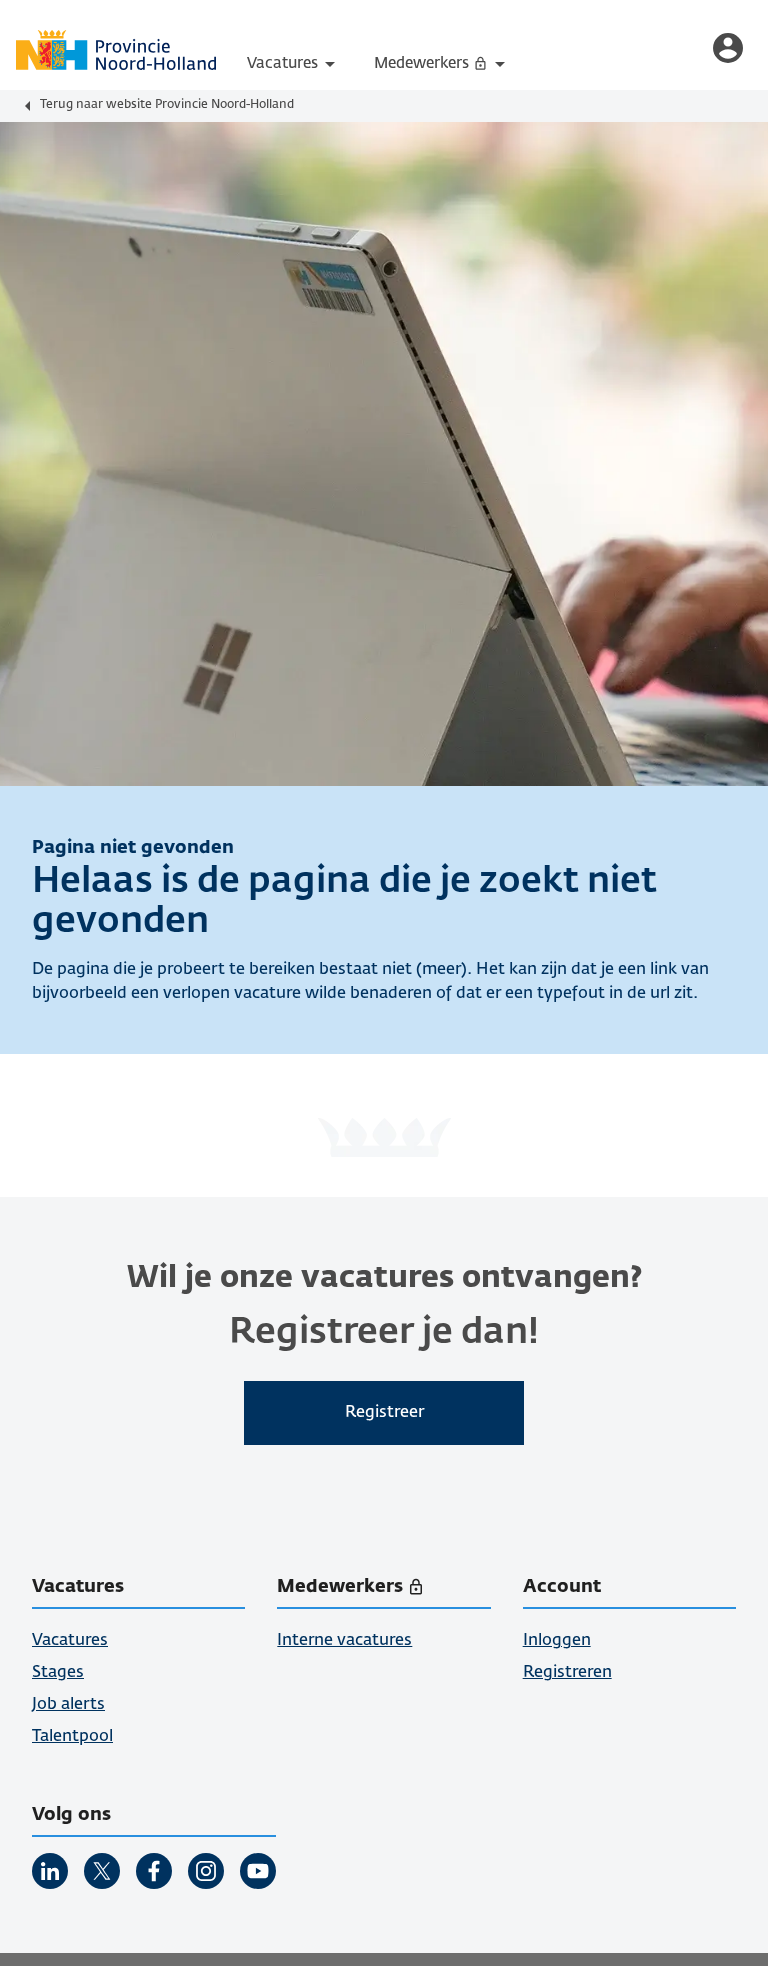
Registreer (384, 1413)
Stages (58, 1673)
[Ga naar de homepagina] (116, 49)
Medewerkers (451, 71)
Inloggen (557, 1641)
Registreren (567, 1673)
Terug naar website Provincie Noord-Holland (167, 105)
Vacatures (294, 64)
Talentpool (72, 1737)
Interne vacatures (344, 1641)
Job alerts (68, 1705)
